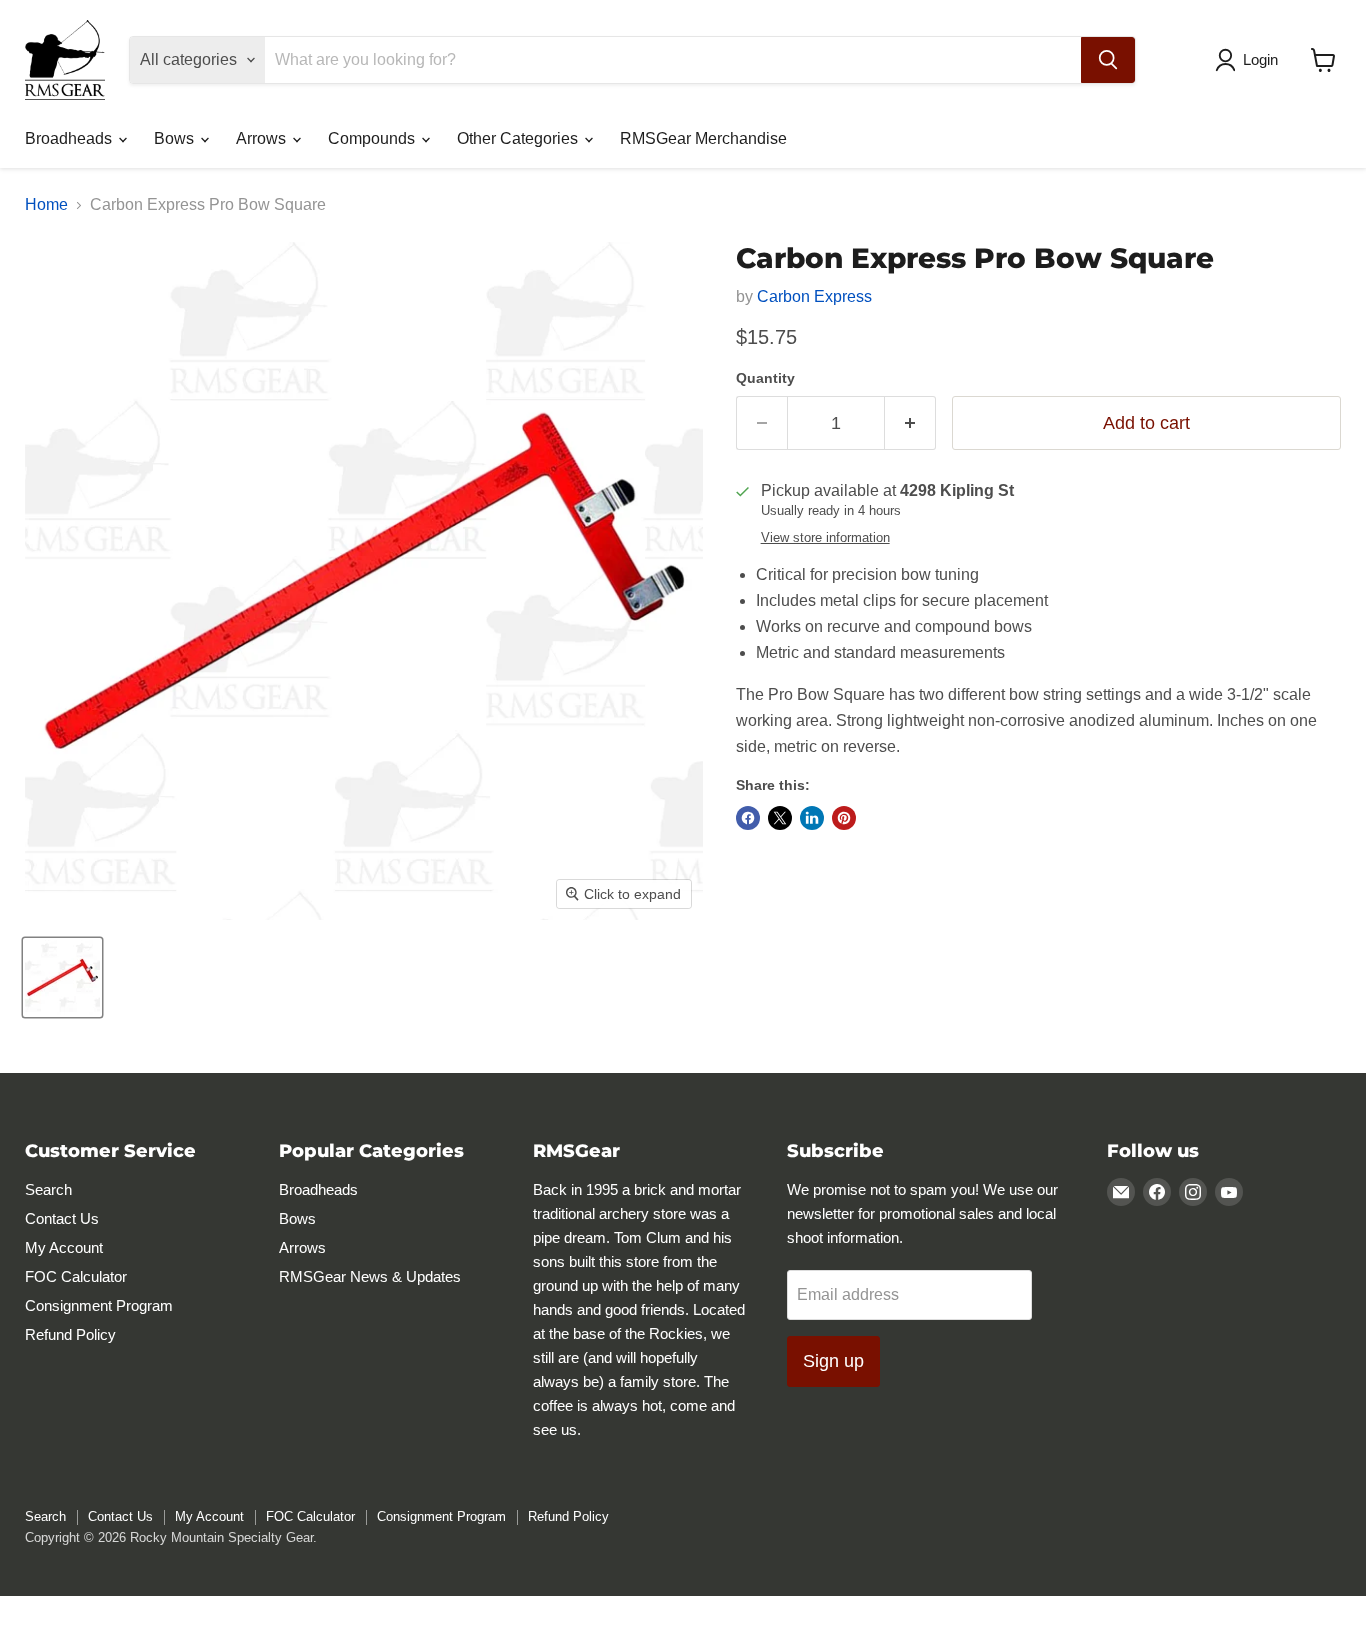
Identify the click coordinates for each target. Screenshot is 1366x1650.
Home (46, 204)
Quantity (765, 378)
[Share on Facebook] (748, 818)
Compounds (373, 138)
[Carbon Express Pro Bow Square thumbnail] (62, 977)
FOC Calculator (76, 1276)
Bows (176, 138)
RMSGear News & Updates (370, 1276)
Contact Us (62, 1218)
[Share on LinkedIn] (812, 818)
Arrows (263, 138)
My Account (64, 1247)
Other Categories (519, 138)
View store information (825, 538)
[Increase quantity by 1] (910, 423)
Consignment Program (99, 1305)
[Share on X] (780, 818)
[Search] (1108, 60)
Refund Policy (70, 1334)
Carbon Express (814, 296)
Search (48, 1189)
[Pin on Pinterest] (844, 818)
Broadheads (70, 138)
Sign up (833, 1361)
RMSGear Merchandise (703, 138)
